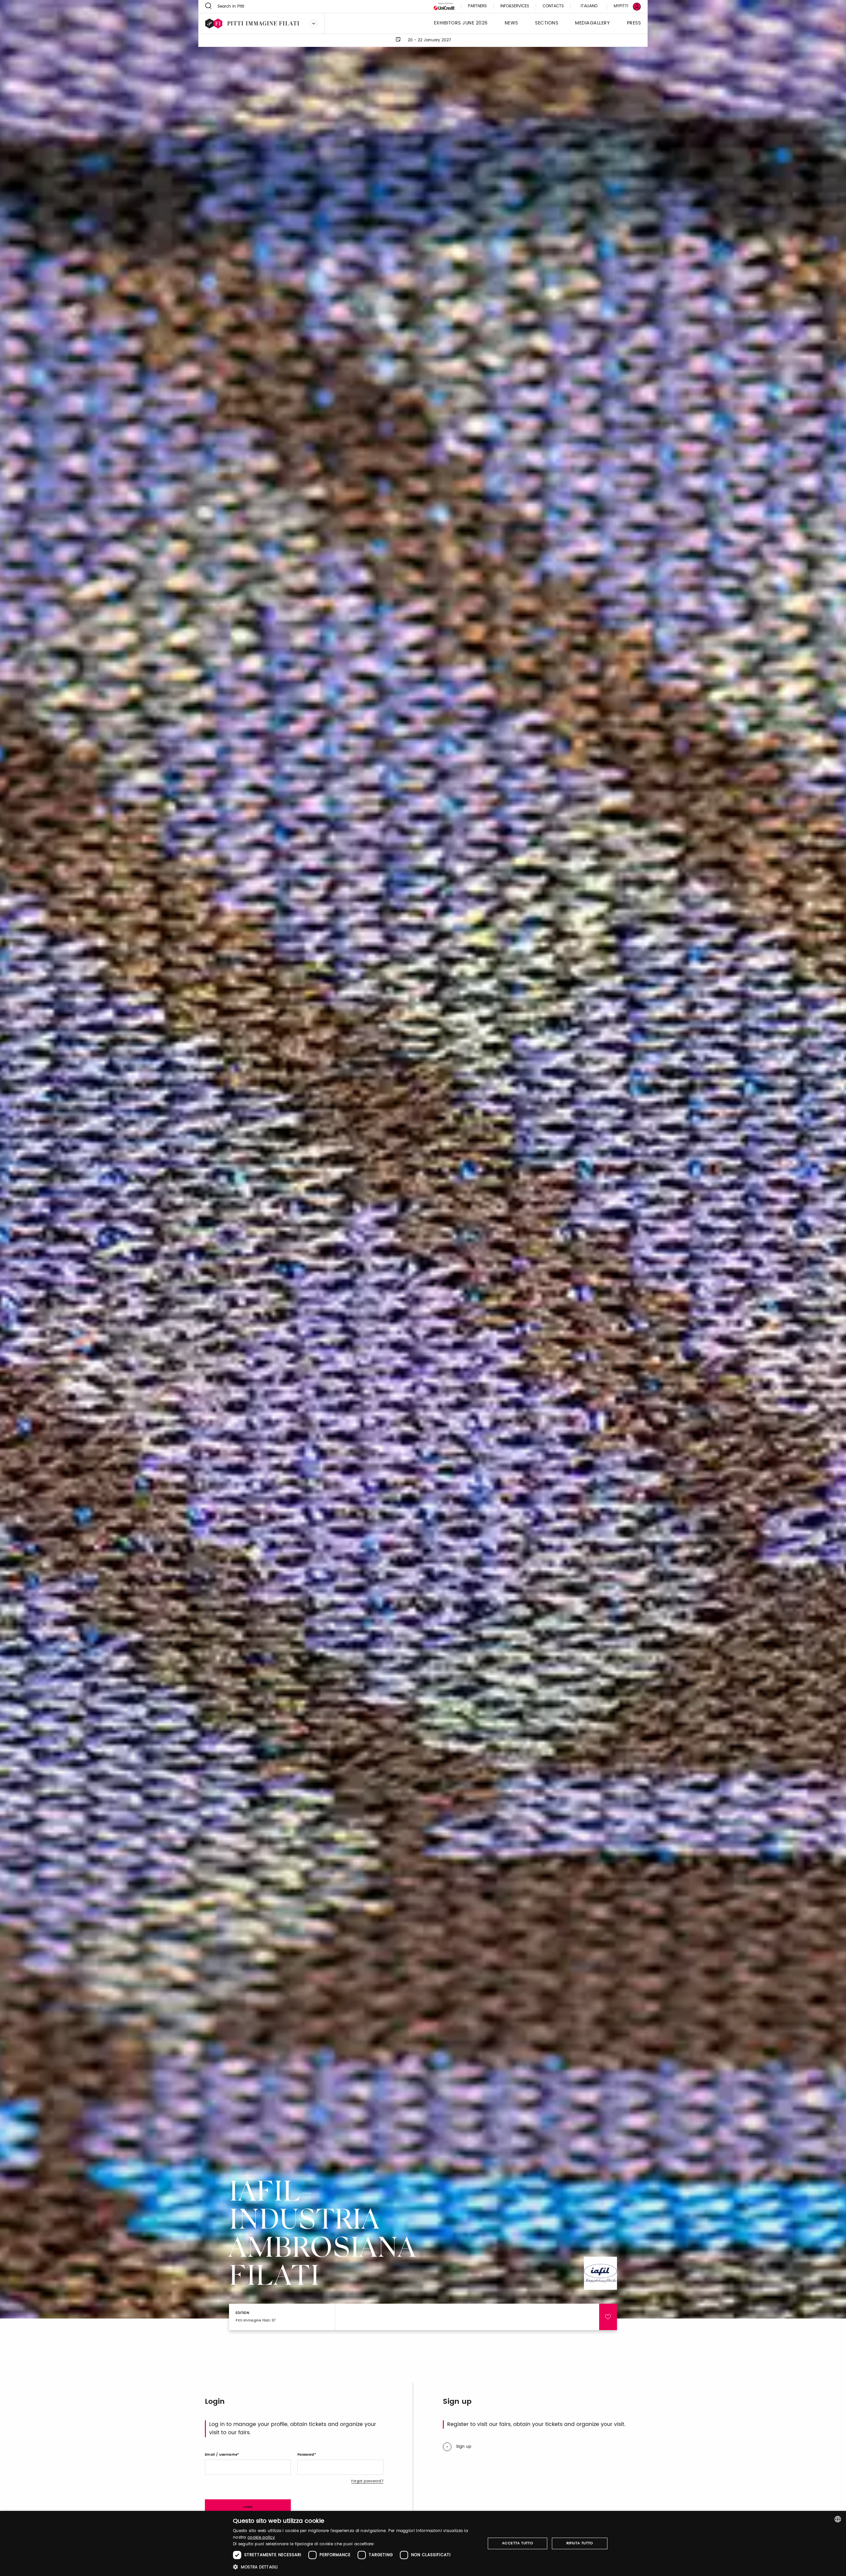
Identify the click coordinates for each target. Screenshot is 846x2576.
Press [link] (634, 23)
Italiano (589, 6)
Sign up (464, 2447)
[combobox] (838, 2519)
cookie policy (261, 2537)
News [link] (511, 23)
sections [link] (547, 23)
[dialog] (423, 2543)
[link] (623, 6)
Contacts (553, 6)
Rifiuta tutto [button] (580, 2543)
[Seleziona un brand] (314, 23)
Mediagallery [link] (592, 23)
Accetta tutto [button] (518, 2543)
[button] (355, 2567)
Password (306, 2455)
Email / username (221, 2455)
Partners (477, 6)
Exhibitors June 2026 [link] (461, 23)
